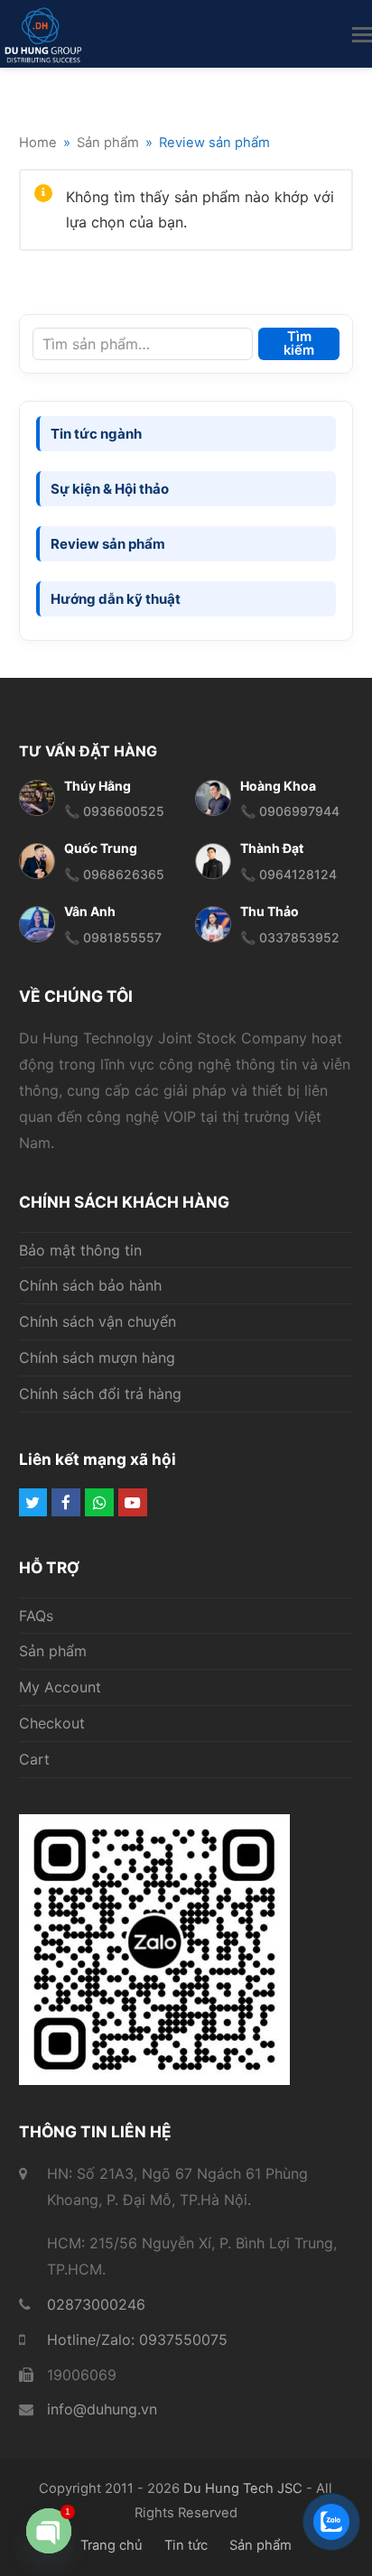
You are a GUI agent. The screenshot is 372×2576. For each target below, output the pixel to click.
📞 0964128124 (288, 874)
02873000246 (96, 2304)
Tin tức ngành (96, 434)
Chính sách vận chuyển (98, 1321)
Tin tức (186, 2545)
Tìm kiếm (299, 343)
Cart (34, 1759)
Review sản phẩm (108, 544)
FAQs (36, 1616)
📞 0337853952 (290, 937)
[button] (362, 34)
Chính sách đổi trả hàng (100, 1394)
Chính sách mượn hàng (97, 1357)
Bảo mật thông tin (80, 1250)
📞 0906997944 (290, 811)
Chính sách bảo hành (90, 1285)
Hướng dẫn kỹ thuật (116, 599)
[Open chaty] (49, 2531)
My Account (60, 1687)
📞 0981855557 (113, 937)
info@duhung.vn (102, 2409)
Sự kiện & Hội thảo (110, 489)
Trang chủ (112, 2545)
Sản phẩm (53, 1651)
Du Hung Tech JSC (243, 2488)
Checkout (52, 1723)
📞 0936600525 (114, 811)
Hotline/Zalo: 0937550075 (137, 2340)
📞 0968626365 (114, 874)
